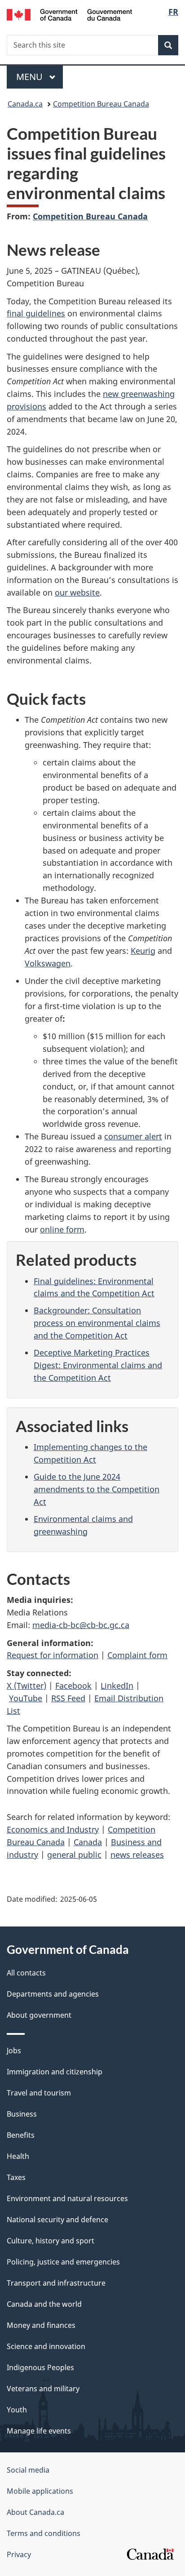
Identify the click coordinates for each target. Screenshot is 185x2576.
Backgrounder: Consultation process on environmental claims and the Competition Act (97, 1323)
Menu (31, 77)
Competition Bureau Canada (101, 104)
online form (62, 1229)
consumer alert (133, 1136)
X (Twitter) (26, 1686)
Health (18, 2156)
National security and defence (57, 2220)
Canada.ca (25, 104)
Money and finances (41, 2325)
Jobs (14, 2051)
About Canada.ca (35, 2512)
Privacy (19, 2554)
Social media (28, 2470)
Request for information (53, 1655)
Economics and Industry (53, 1829)
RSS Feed (68, 1698)
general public (74, 1855)
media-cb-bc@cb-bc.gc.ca (81, 1625)
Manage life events (39, 2431)
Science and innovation (46, 2346)
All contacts (26, 1973)
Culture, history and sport (51, 2241)
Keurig (143, 951)
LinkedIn (117, 1686)
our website (77, 592)
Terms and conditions (44, 2533)
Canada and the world (44, 2304)
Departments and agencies (53, 1994)
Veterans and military (43, 2389)
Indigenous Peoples (40, 2367)
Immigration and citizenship (55, 2072)
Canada (88, 1842)
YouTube (26, 1698)
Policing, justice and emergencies (63, 2262)
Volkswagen (48, 963)
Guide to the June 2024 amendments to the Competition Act (97, 1489)
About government (39, 2015)
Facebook (73, 1686)
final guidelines (36, 313)
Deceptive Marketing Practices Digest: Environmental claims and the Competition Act (98, 1365)
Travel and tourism (39, 2093)
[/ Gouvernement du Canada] (69, 14)
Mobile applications (40, 2491)
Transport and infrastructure (56, 2283)
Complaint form (137, 1655)
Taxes (16, 2177)
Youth (17, 2410)
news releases (137, 1855)
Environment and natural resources (67, 2198)
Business (22, 2114)
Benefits (21, 2135)
